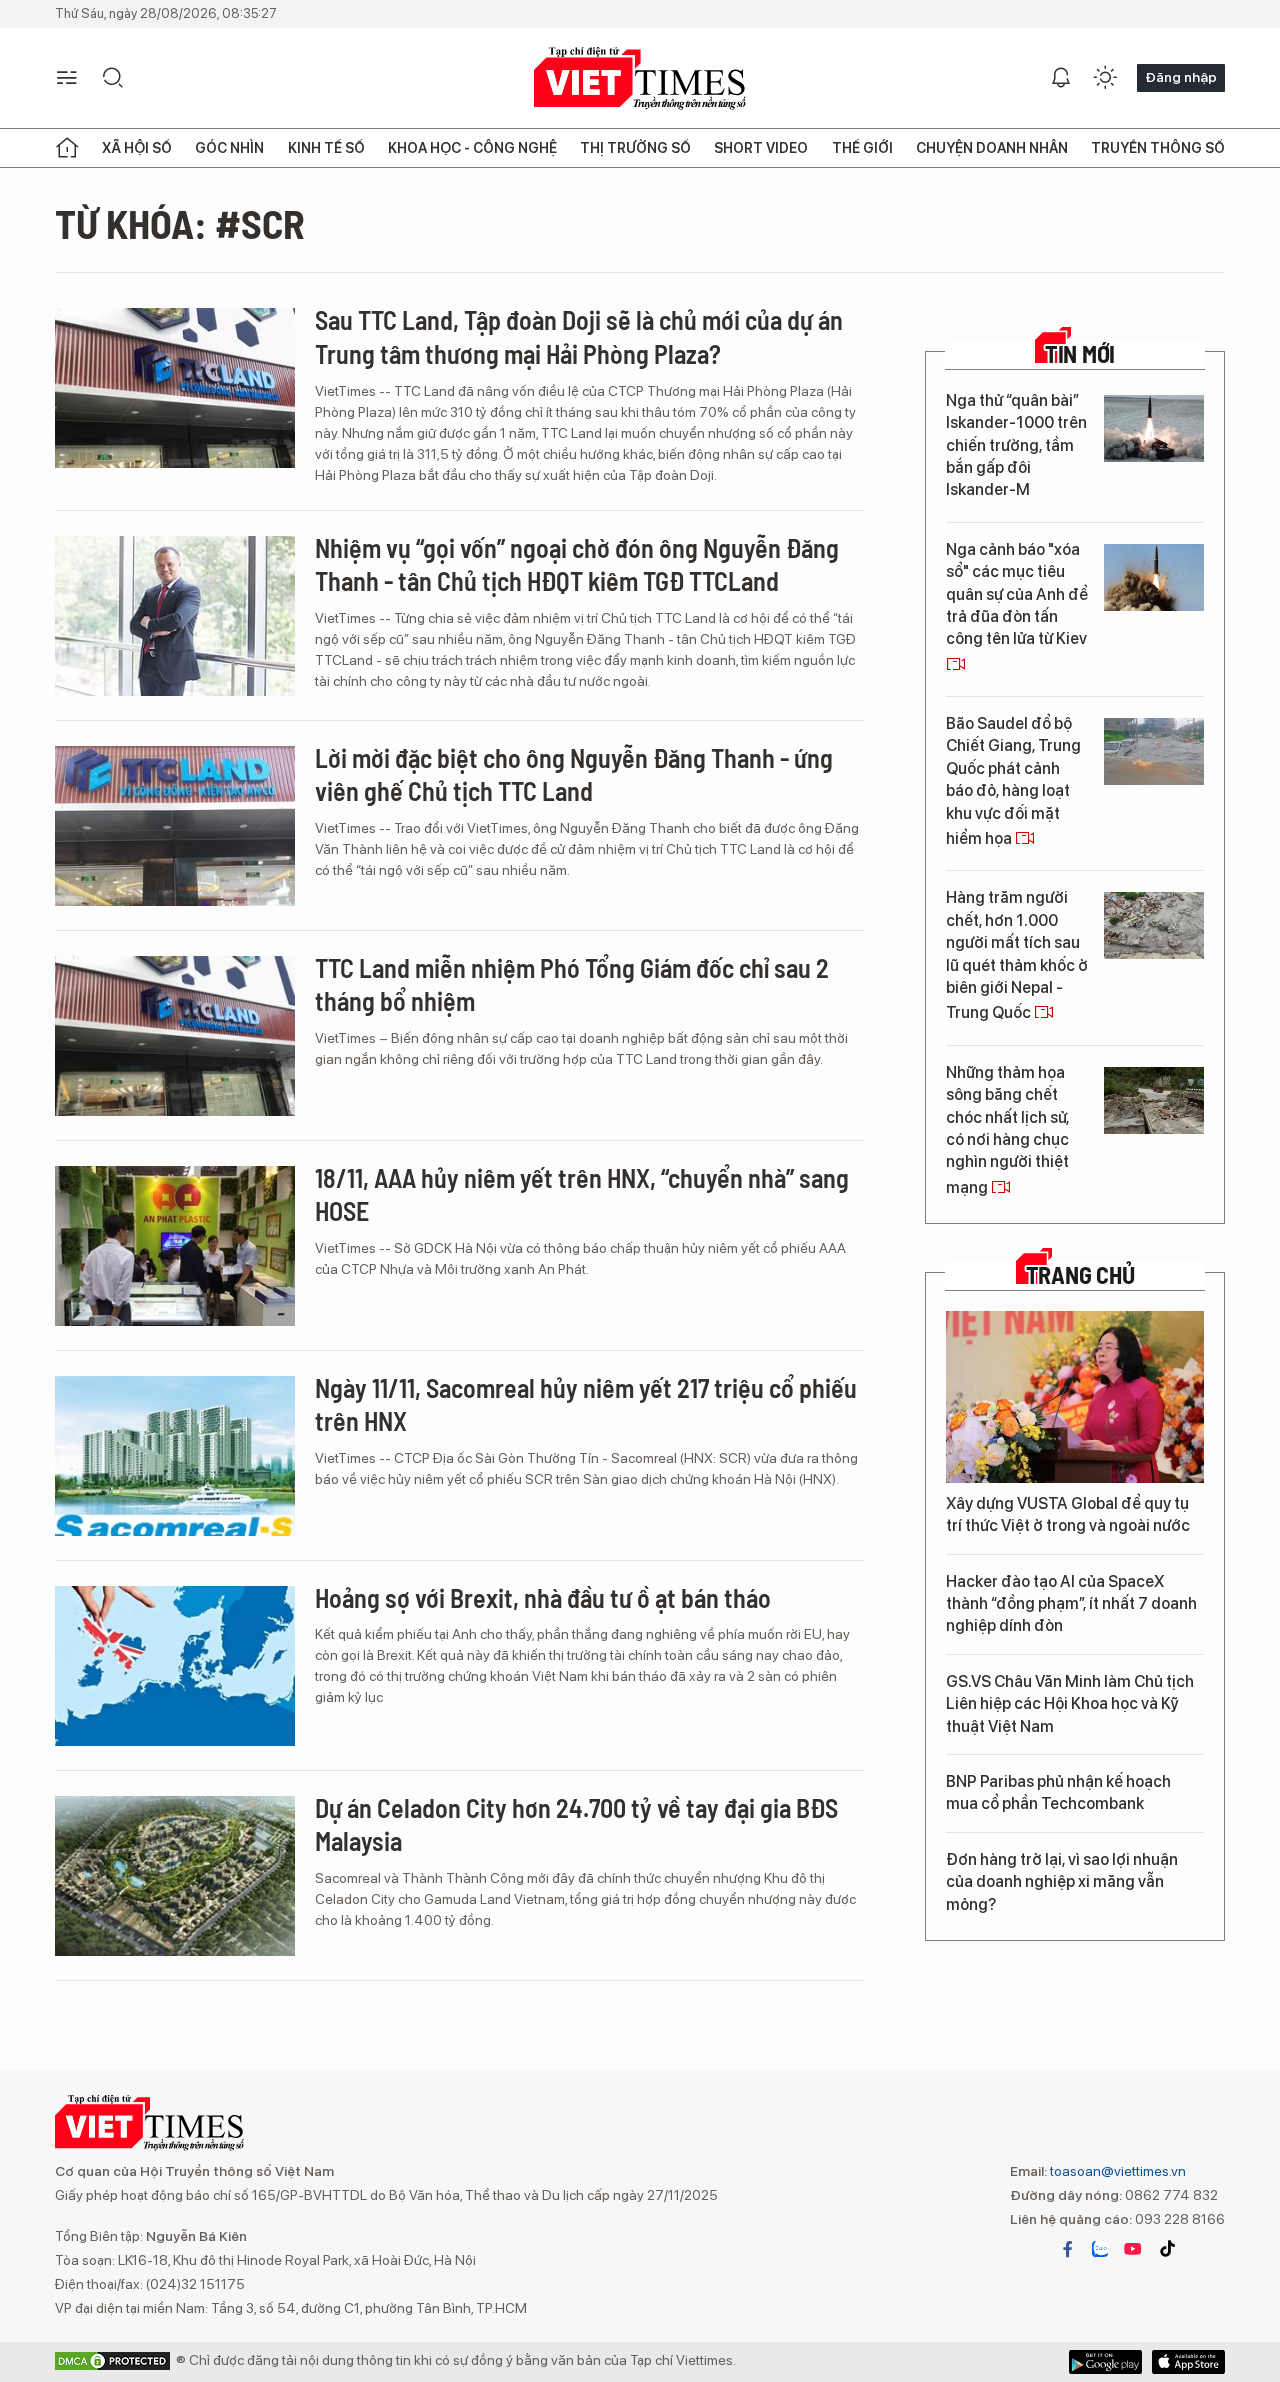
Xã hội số (137, 148)
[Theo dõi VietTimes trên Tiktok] (1167, 2249)
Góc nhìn (229, 148)
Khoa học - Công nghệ (472, 148)
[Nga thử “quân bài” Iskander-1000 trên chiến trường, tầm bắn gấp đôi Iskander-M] (1154, 428)
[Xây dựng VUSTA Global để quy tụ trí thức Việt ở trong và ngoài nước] (1075, 1397)
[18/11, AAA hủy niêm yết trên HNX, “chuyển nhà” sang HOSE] (175, 1246)
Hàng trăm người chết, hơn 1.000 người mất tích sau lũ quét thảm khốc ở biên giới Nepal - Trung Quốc (1017, 955)
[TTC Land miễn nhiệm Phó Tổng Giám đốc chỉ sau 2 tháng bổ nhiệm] (175, 1036)
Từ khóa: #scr (180, 223)
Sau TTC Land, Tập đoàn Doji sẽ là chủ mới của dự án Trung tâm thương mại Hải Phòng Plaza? (579, 336)
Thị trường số (635, 148)
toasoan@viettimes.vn (1116, 2171)
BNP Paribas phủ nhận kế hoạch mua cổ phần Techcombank (1058, 1792)
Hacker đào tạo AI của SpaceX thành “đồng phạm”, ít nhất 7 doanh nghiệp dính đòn (1071, 1604)
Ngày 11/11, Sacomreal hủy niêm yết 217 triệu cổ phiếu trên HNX (586, 1404)
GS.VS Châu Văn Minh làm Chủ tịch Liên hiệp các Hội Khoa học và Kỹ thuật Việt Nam (1070, 1704)
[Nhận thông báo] (1061, 78)
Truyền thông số (1158, 148)
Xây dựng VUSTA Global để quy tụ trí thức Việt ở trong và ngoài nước (1068, 1514)
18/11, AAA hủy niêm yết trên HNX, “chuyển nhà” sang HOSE (582, 1194)
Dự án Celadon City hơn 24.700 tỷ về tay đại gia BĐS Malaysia (576, 1824)
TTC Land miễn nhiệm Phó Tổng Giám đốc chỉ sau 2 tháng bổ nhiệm (572, 984)
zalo (1100, 2249)
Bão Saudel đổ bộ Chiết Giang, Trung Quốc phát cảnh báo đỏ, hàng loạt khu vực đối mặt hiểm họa (1013, 781)
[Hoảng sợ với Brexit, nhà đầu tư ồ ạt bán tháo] (175, 1666)
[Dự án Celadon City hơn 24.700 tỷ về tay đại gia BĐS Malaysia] (175, 1876)
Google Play (1188, 2362)
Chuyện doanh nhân (992, 148)
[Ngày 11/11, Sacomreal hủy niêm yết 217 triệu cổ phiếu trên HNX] (175, 1456)
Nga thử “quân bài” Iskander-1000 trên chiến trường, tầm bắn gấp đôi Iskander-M (1016, 445)
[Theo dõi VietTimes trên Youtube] (1133, 2249)
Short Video (761, 148)
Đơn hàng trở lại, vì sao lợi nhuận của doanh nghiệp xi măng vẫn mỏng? (1062, 1882)
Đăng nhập (1181, 77)
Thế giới (862, 148)
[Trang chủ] (67, 148)
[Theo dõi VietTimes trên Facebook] (1068, 2249)
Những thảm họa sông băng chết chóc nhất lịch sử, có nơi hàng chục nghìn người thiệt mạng (1007, 1130)
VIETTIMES (640, 78)
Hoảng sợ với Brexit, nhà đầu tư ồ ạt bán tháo (543, 1597)
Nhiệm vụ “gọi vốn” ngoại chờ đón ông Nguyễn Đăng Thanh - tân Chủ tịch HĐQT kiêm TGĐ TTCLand (577, 564)
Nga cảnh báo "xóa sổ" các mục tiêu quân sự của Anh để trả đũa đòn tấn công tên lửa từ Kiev (1017, 594)
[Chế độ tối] (1105, 78)
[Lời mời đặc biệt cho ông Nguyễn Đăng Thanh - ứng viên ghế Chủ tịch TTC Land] (175, 826)
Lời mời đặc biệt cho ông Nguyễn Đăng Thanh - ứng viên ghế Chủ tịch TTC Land (574, 774)
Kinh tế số (326, 148)
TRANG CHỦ (1080, 1275)
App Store (1105, 2362)
